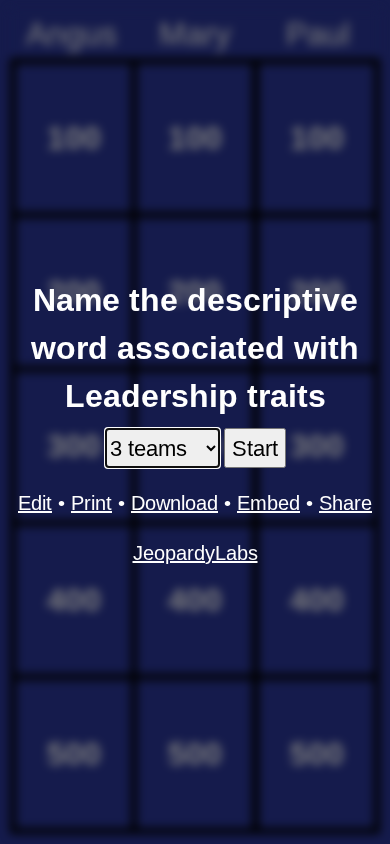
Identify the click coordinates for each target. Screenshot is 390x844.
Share (345, 503)
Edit (35, 503)
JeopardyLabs (195, 553)
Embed (268, 503)
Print (91, 503)
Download (174, 503)
